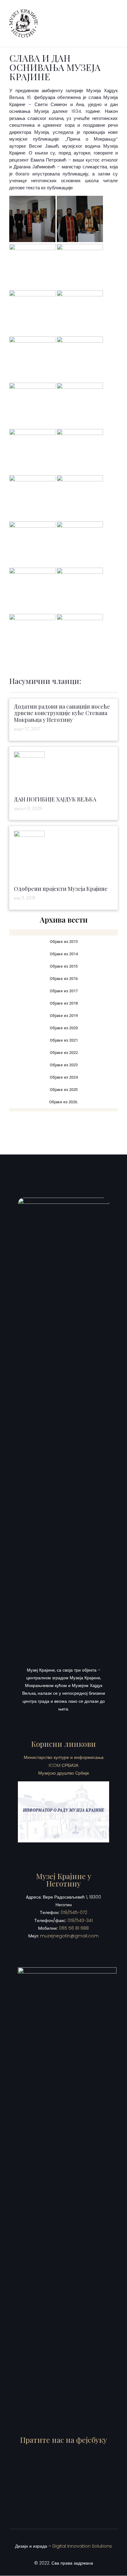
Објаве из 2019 (64, 1016)
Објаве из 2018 (64, 1003)
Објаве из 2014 (64, 954)
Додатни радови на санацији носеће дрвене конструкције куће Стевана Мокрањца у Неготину (62, 713)
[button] (113, 23)
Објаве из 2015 (64, 966)
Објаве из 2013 (64, 942)
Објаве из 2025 (64, 1090)
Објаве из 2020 (64, 1028)
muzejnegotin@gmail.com (69, 1936)
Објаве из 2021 (64, 1040)
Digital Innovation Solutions (82, 2546)
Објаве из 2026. (64, 1102)
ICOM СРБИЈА (63, 1765)
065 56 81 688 (74, 1928)
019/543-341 (80, 1920)
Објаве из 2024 (64, 1077)
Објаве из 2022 (64, 1053)
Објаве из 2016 (64, 979)
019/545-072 (74, 1912)
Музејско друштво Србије (64, 1773)
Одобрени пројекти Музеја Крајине (61, 889)
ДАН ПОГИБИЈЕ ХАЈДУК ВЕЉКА (55, 799)
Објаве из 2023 (64, 1065)
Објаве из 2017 (64, 991)
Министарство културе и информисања (64, 1757)
